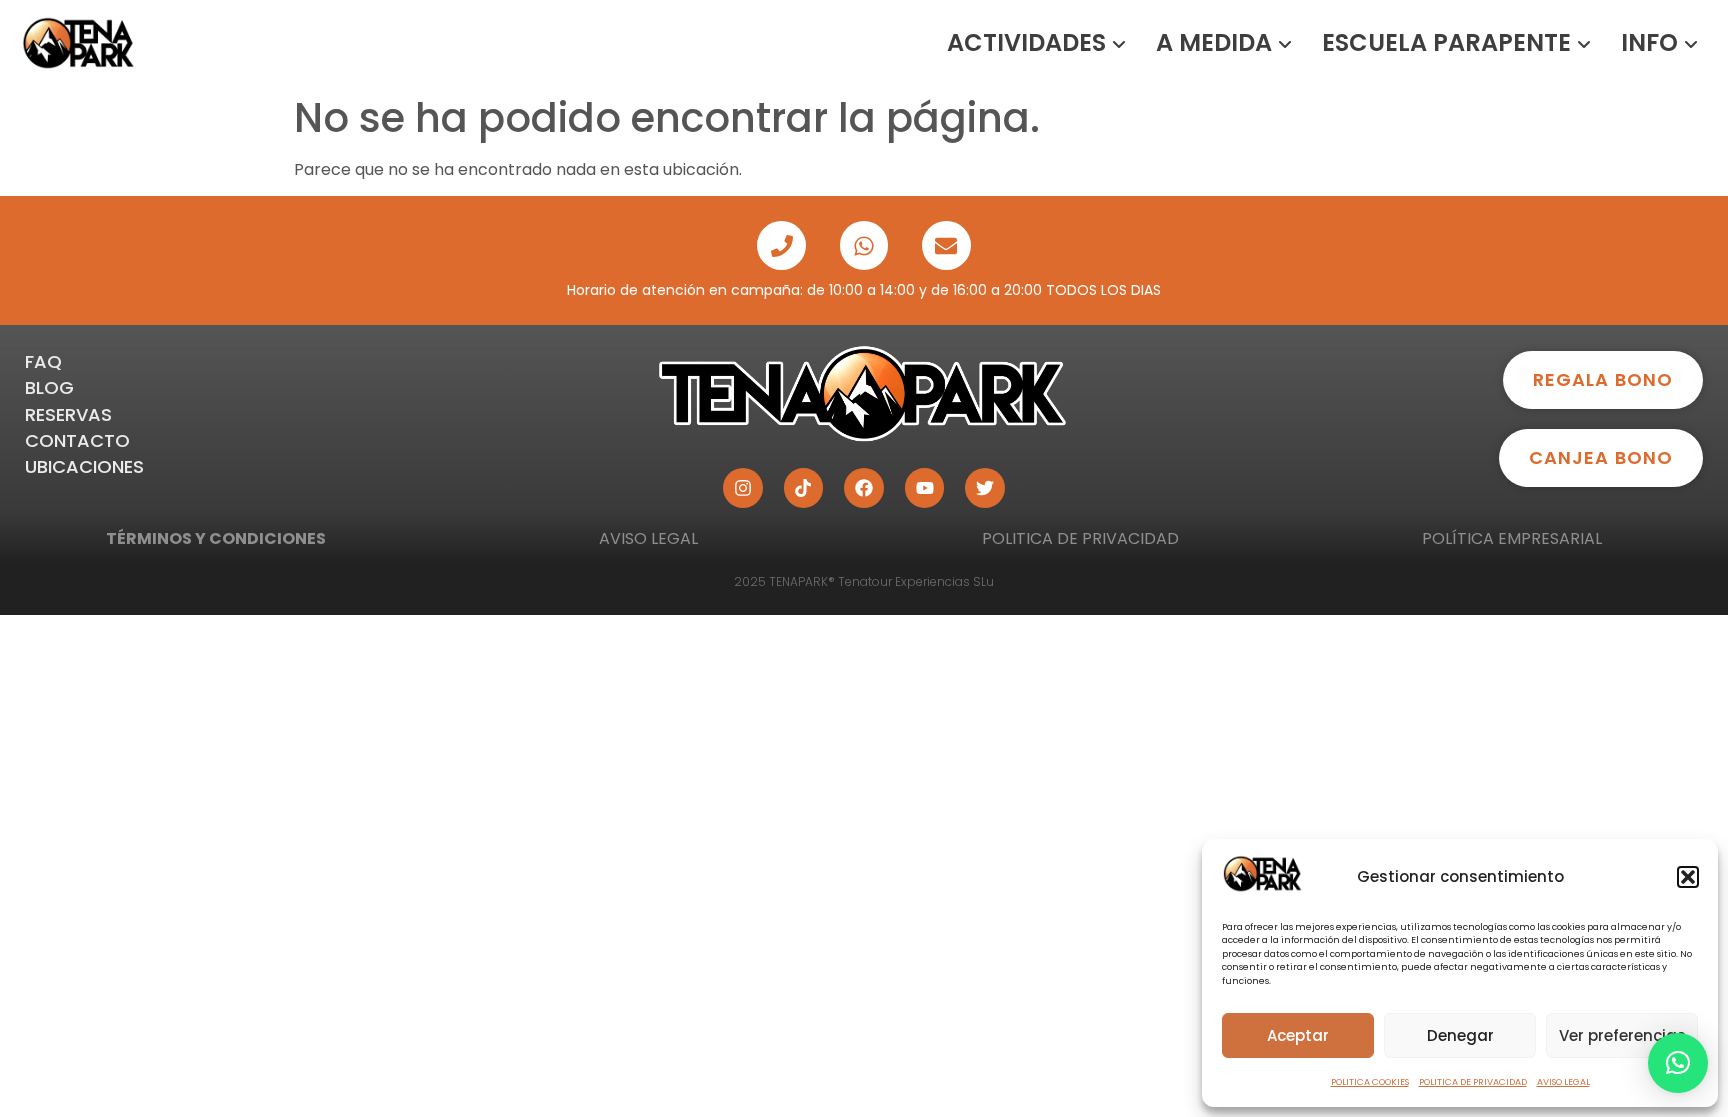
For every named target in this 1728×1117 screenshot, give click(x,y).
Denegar (1460, 1035)
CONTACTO (77, 440)
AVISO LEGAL (1563, 1082)
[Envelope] (946, 245)
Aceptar (1298, 1035)
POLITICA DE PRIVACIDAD (1473, 1082)
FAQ (43, 361)
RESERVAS (68, 414)
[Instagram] (743, 488)
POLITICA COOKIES (1370, 1082)
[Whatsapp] (864, 245)
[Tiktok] (804, 488)
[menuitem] (1036, 43)
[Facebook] (864, 488)
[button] (1688, 877)
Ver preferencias (1622, 1035)
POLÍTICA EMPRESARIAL (1512, 538)
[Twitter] (985, 488)
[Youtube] (925, 488)
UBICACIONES (84, 466)
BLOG (49, 387)
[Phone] (781, 245)
